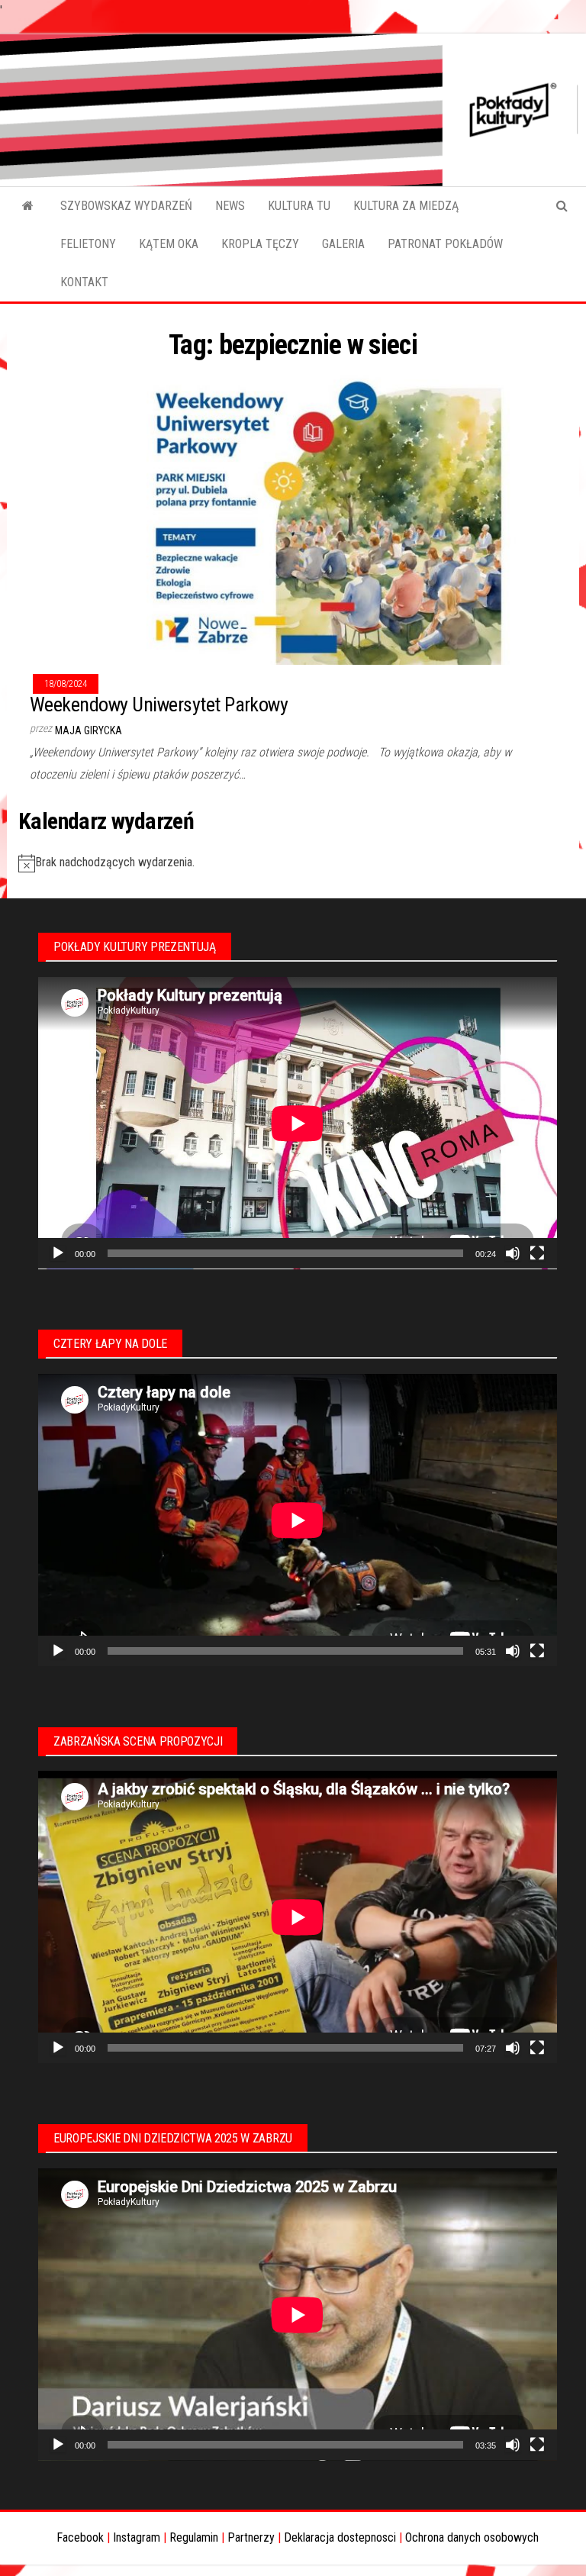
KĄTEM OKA (169, 244)
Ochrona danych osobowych (472, 2537)
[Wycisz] (513, 1253)
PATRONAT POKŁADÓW (445, 244)
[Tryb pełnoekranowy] (537, 1253)
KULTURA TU (299, 206)
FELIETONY (88, 244)
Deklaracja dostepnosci (340, 2537)
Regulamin (194, 2537)
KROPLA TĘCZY (260, 244)
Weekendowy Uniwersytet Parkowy (159, 704)
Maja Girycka (89, 730)
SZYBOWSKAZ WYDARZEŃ (126, 206)
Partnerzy (251, 2537)
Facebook (80, 2537)
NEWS (230, 206)
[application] (298, 1123)
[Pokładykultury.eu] (28, 206)
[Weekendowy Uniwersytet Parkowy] (293, 516)
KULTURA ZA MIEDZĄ (406, 206)
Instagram (137, 2537)
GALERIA (343, 244)
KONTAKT (84, 282)
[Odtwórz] (58, 1253)
